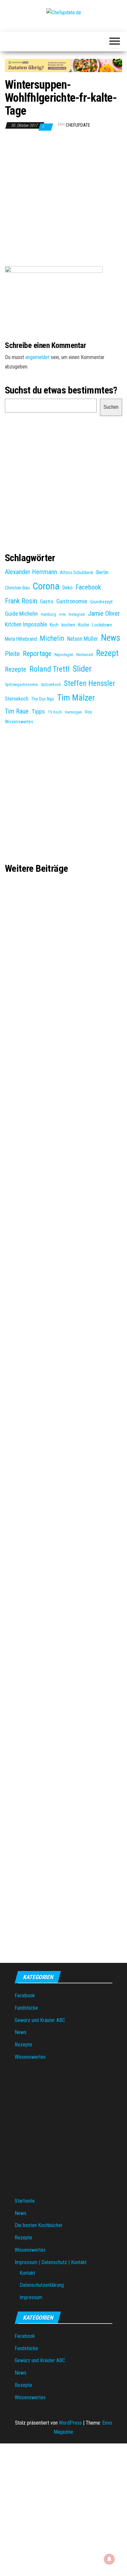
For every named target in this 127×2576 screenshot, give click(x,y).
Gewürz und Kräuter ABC (40, 2020)
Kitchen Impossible (26, 625)
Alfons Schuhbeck (77, 573)
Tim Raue (17, 711)
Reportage (37, 653)
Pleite (12, 654)
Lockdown (102, 625)
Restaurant (85, 655)
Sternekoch (17, 699)
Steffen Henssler (90, 683)
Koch (54, 625)
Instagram (77, 614)
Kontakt (27, 2273)
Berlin (102, 572)
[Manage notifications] (109, 2559)
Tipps (38, 712)
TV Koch (55, 712)
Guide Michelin (21, 614)
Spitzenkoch (51, 685)
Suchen (111, 407)
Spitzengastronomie (21, 685)
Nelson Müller (83, 639)
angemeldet (37, 357)
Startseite (25, 2201)
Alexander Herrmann (31, 572)
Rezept (107, 653)
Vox (88, 712)
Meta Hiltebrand (21, 639)
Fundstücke (26, 2008)
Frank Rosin (21, 601)
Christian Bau (17, 588)
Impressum (31, 2297)
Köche (84, 625)
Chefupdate (78, 125)
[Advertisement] (63, 200)
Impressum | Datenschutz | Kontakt (51, 2262)
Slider (82, 669)
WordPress (70, 2423)
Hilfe (62, 615)
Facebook (88, 587)
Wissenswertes (19, 722)
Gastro (47, 602)
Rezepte (16, 670)
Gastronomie (72, 601)
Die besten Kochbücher (39, 2225)
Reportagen (64, 655)
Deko (68, 588)
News (111, 638)
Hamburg (48, 614)
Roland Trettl (49, 669)
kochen (68, 625)
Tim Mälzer (76, 698)
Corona (46, 586)
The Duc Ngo (43, 699)
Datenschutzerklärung (42, 2285)
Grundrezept (101, 602)
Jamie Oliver (104, 613)
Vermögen (73, 712)
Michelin (52, 638)
